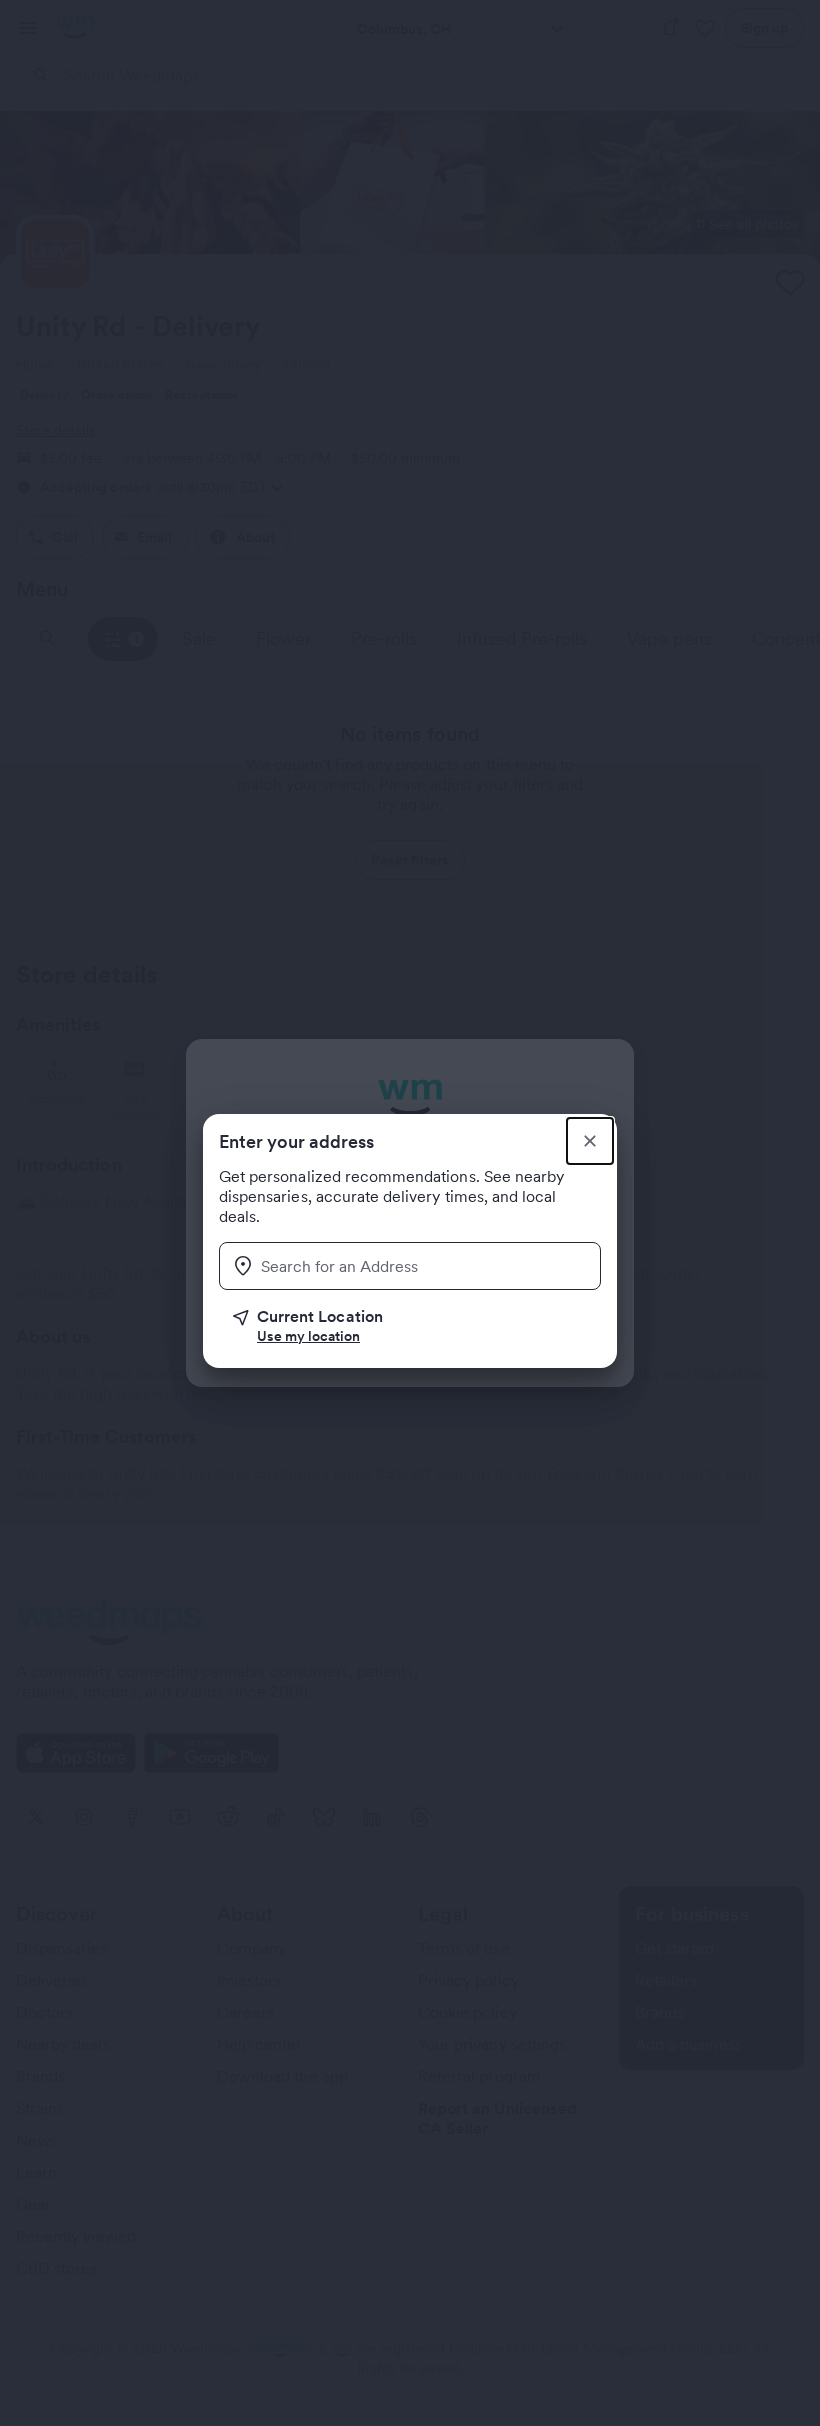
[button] (417, 1326)
